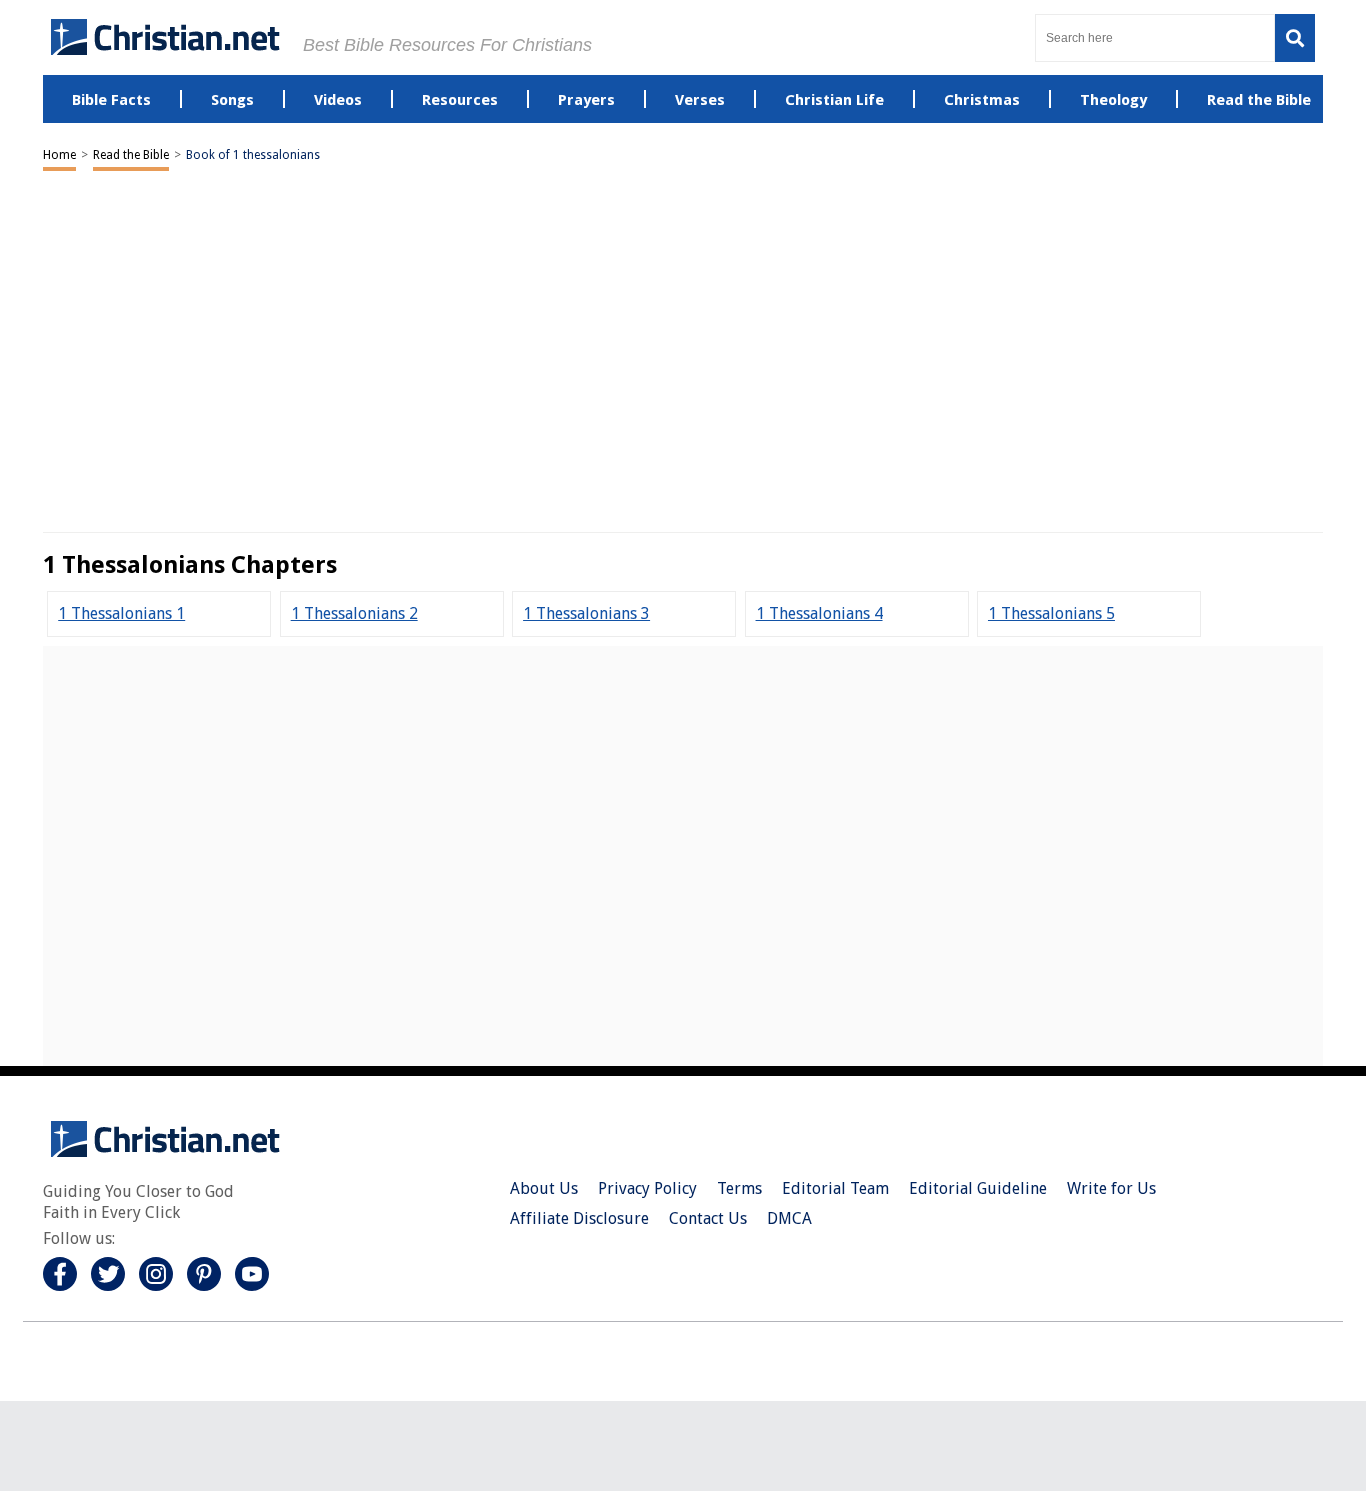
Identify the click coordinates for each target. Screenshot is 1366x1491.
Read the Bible (131, 155)
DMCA (789, 1218)
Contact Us (708, 1218)
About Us (544, 1188)
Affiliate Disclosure (579, 1218)
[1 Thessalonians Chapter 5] (1051, 613)
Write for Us (1111, 1188)
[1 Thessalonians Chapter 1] (121, 613)
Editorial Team (835, 1188)
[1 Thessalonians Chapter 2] (354, 613)
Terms (739, 1188)
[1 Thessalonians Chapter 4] (819, 613)
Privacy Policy (647, 1188)
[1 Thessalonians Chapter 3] (586, 613)
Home (59, 155)
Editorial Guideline (978, 1188)
